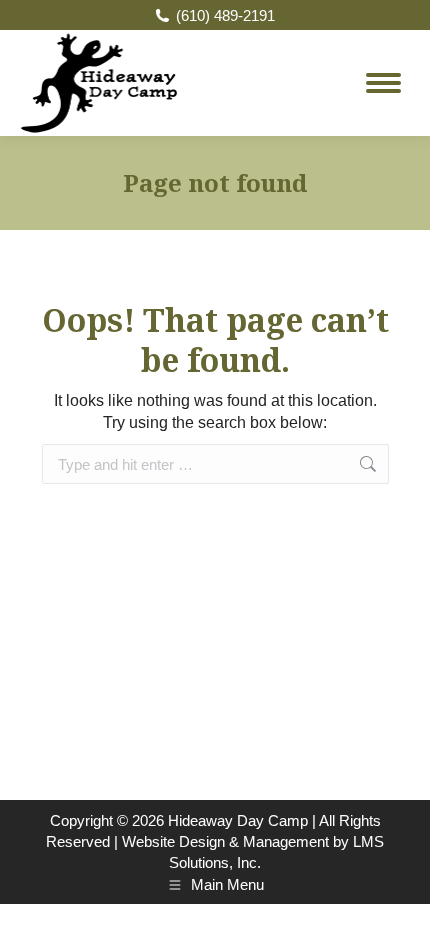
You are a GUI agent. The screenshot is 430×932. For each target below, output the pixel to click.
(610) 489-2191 (225, 15)
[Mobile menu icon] (383, 83)
